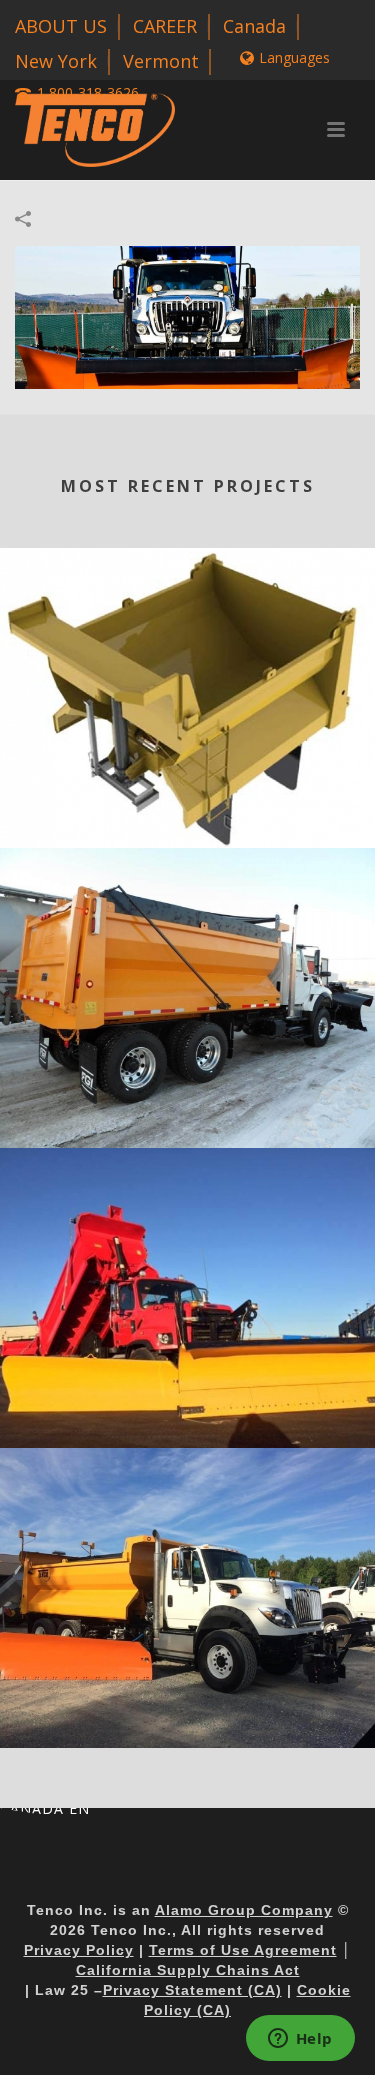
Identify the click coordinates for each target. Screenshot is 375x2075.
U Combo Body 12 (187, 1117)
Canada (254, 26)
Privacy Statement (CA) (192, 1990)
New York (56, 61)
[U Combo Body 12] (187, 930)
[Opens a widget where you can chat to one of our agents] (300, 2040)
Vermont (161, 61)
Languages (294, 57)
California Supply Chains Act (188, 1970)
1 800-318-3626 (88, 92)
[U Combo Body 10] (187, 1530)
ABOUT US (61, 26)
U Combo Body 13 (187, 817)
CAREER (165, 26)
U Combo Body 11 (187, 1417)
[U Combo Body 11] (187, 1230)
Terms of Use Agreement (243, 1950)
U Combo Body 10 (187, 1717)
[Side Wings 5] (187, 315)
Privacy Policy (79, 1950)
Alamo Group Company (244, 1910)
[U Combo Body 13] (187, 630)
